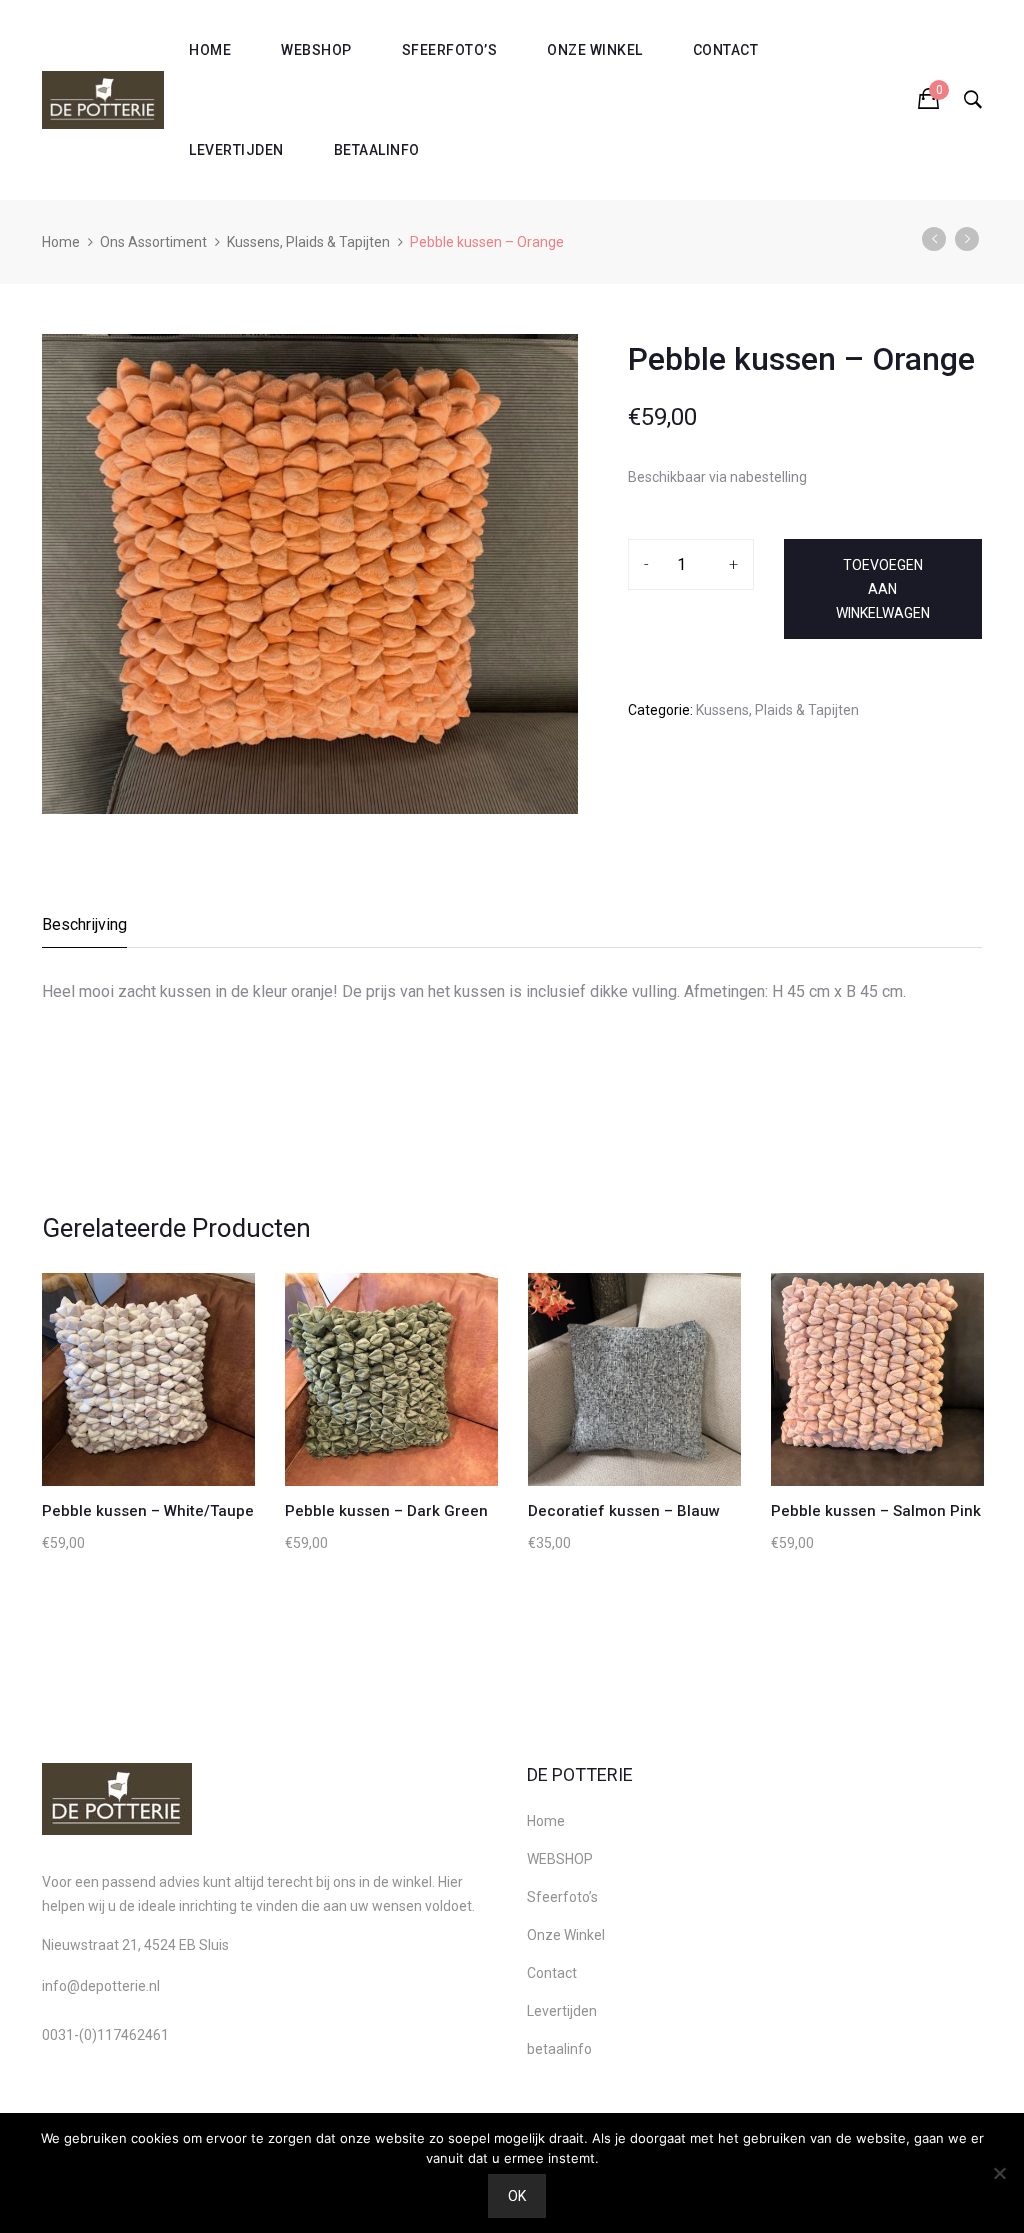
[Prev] (934, 239)
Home (210, 50)
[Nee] (999, 2173)
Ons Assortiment (153, 242)
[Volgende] (967, 239)
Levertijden (236, 150)
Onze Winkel (595, 50)
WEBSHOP (316, 50)
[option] (310, 574)
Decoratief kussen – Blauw (624, 1511)
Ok (517, 2196)
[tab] (85, 930)
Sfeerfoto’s (450, 50)
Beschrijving (84, 924)
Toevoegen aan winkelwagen (883, 589)
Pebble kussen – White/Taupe (148, 1511)
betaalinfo (377, 150)
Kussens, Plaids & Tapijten (308, 242)
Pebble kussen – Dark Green (386, 1511)
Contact (726, 50)
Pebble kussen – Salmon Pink (876, 1511)
